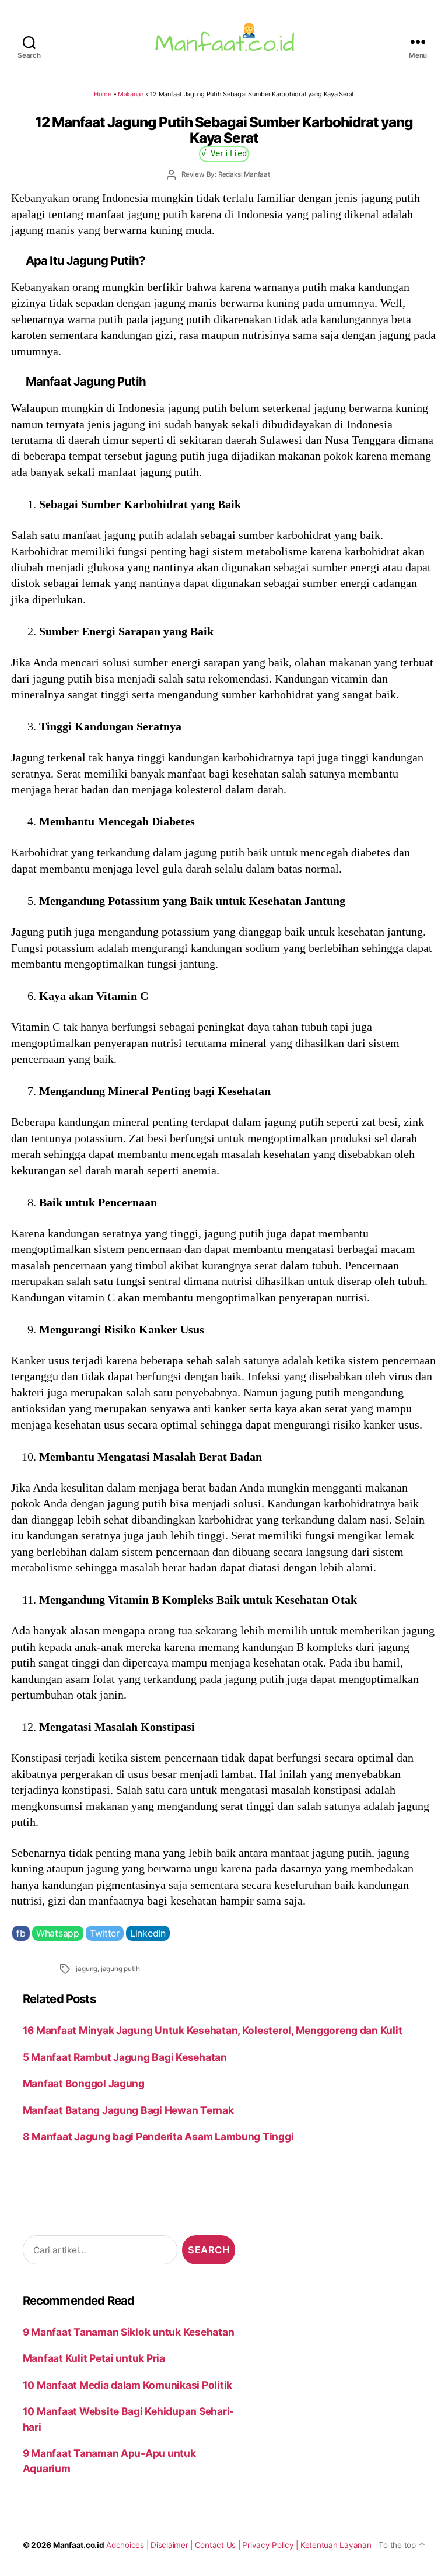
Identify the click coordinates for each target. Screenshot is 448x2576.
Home (103, 94)
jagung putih (120, 1969)
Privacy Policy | (271, 2545)
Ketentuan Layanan (336, 2545)
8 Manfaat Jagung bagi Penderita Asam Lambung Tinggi (158, 2136)
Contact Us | (219, 2545)
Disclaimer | (173, 2545)
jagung (87, 1969)
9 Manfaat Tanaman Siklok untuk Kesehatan (129, 2332)
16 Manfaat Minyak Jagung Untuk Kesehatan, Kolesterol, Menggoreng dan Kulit (213, 2030)
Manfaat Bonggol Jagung (84, 2083)
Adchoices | (128, 2545)
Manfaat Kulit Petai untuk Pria (94, 2358)
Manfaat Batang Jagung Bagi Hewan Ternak (128, 2110)
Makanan (131, 94)
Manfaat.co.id (79, 2545)
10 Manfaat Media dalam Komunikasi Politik (127, 2385)
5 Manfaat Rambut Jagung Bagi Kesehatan (125, 2057)
